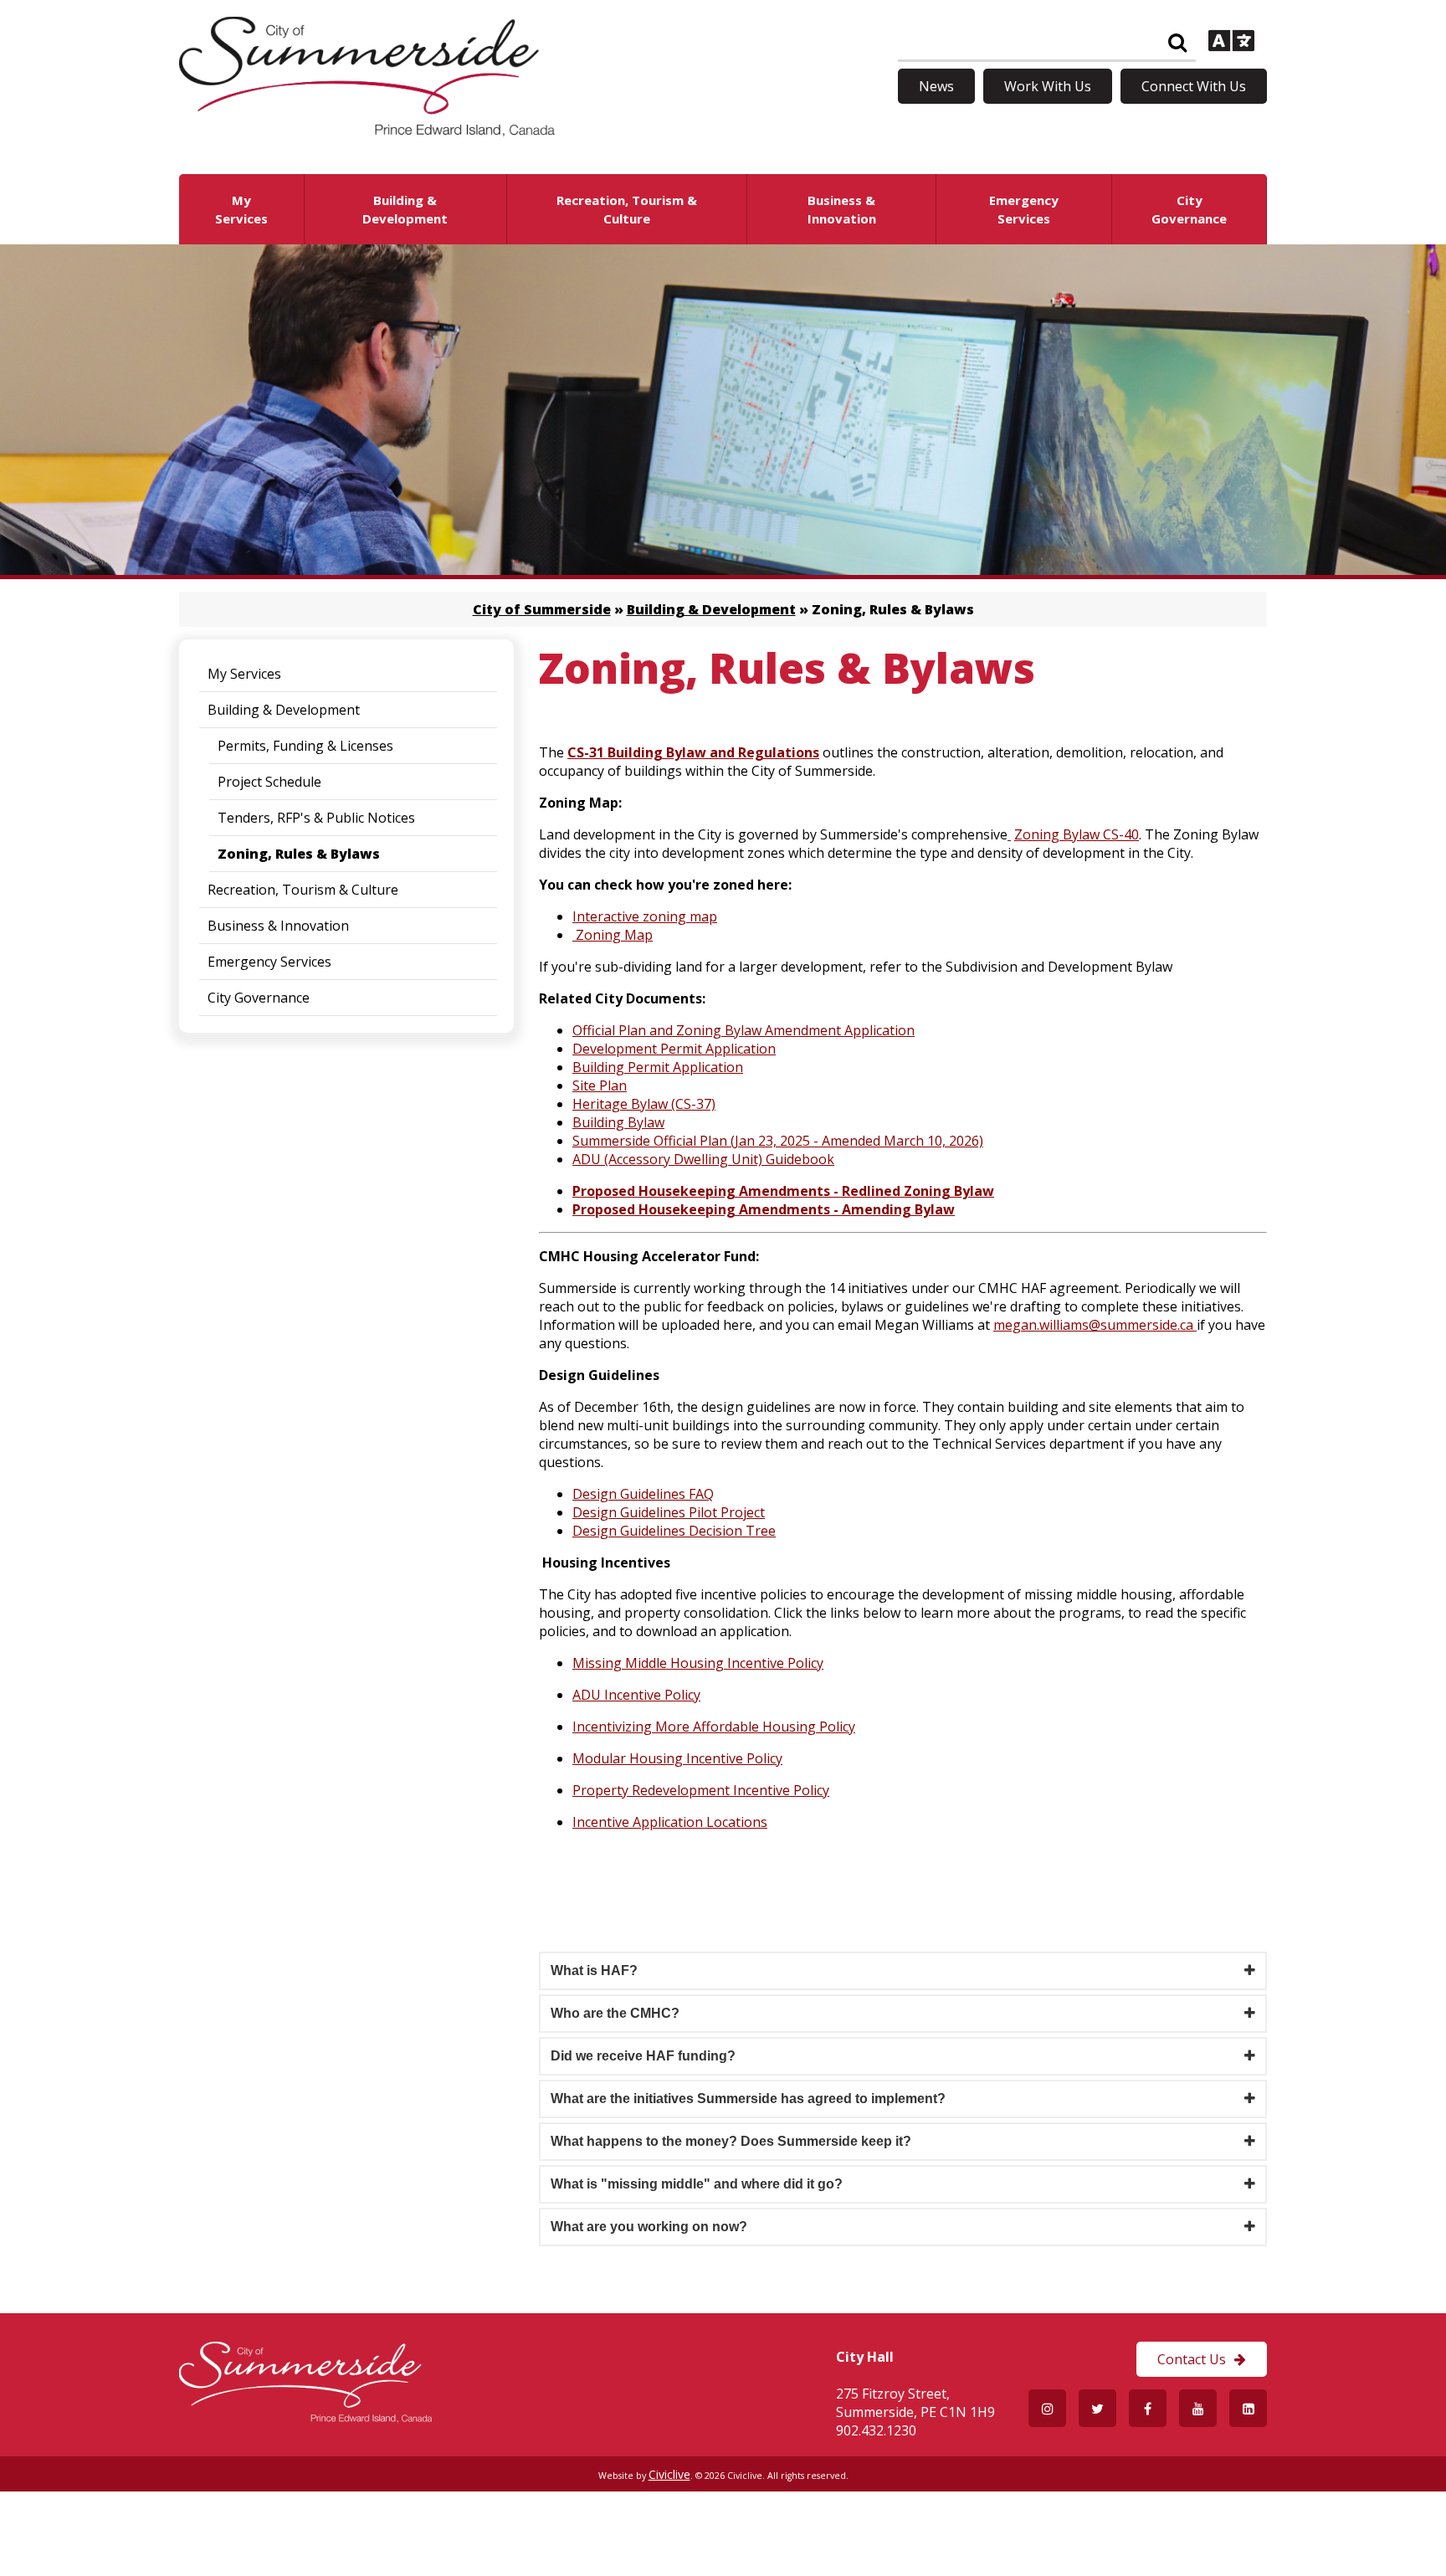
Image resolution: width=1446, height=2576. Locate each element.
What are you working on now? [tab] (649, 2227)
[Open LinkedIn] (1248, 2408)
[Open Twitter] (1097, 2408)
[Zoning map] (574, 935)
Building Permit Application (658, 1067)
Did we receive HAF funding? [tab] (643, 2056)
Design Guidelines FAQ (643, 1494)
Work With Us (1048, 86)
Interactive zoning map (645, 916)
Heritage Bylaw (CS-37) (644, 1104)
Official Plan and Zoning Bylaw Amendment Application (744, 1030)
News (936, 86)
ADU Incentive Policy (636, 1695)
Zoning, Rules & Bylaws (299, 854)
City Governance (259, 998)
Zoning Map (614, 935)
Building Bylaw (618, 1122)
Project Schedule (269, 782)
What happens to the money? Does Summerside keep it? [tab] (731, 2141)
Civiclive (669, 2474)
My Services (244, 674)
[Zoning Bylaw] (1009, 834)
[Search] (1177, 43)
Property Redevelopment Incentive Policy (701, 1790)
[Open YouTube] (1198, 2408)
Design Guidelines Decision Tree (674, 1531)
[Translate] (1231, 43)
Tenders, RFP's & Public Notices (316, 818)
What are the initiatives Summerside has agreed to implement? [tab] (748, 2099)
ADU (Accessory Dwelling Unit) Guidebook (703, 1159)
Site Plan (600, 1085)
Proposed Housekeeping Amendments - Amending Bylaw (764, 1209)
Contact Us (1192, 2359)
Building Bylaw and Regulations (713, 752)
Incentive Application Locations (670, 1822)
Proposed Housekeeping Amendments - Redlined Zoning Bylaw (783, 1191)
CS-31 (587, 752)
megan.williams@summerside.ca (1093, 1325)
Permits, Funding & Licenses (305, 746)
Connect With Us (1194, 86)
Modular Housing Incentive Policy (677, 1758)
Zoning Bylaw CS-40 (1077, 834)
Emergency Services (269, 962)
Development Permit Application (674, 1049)
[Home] (367, 131)
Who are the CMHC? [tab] (615, 2013)
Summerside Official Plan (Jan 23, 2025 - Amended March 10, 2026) (778, 1141)
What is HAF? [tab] (594, 1970)
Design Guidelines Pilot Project (669, 1512)
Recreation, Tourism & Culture (303, 890)
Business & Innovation (278, 926)
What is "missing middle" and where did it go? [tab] (697, 2184)
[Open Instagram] (1047, 2408)
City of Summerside (542, 609)
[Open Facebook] (1148, 2408)
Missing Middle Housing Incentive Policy (698, 1663)
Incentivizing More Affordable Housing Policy (714, 1727)
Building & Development (711, 609)
